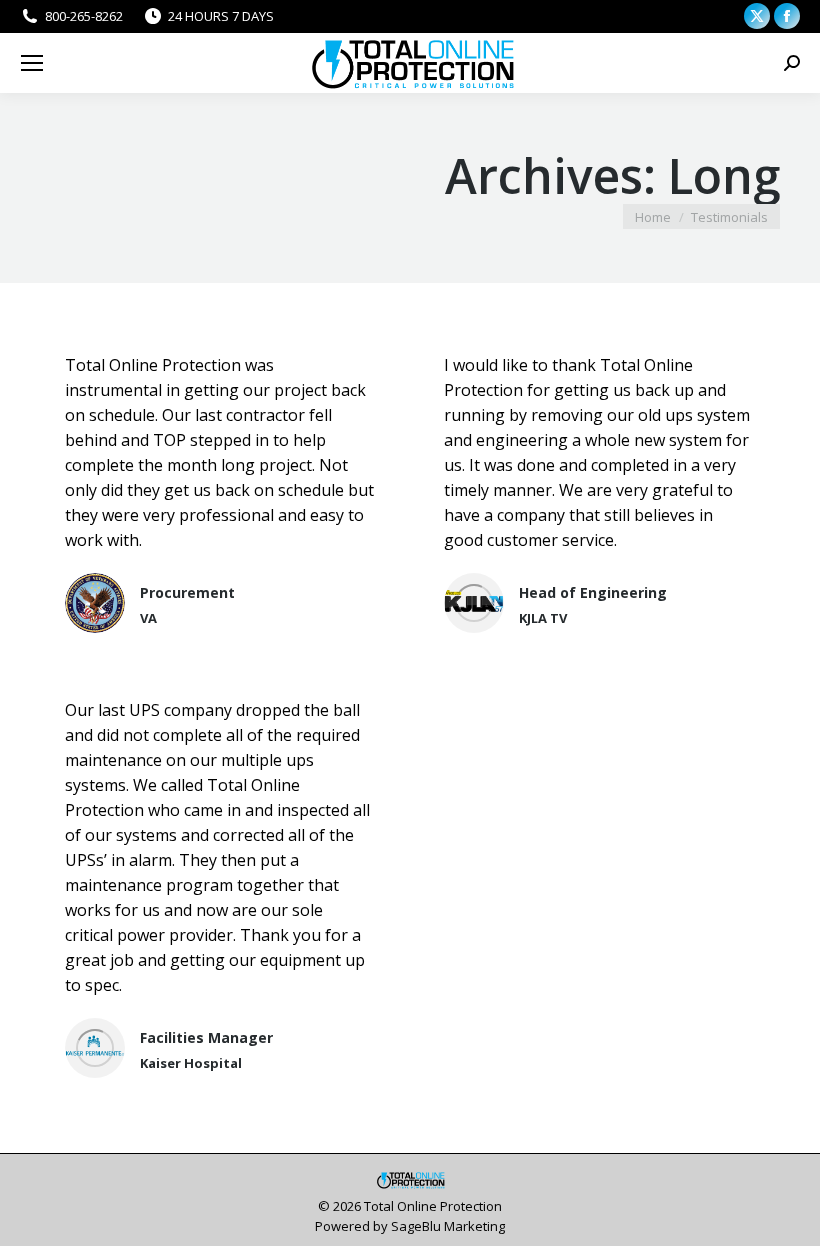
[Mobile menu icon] (32, 63)
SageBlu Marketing (448, 1226)
